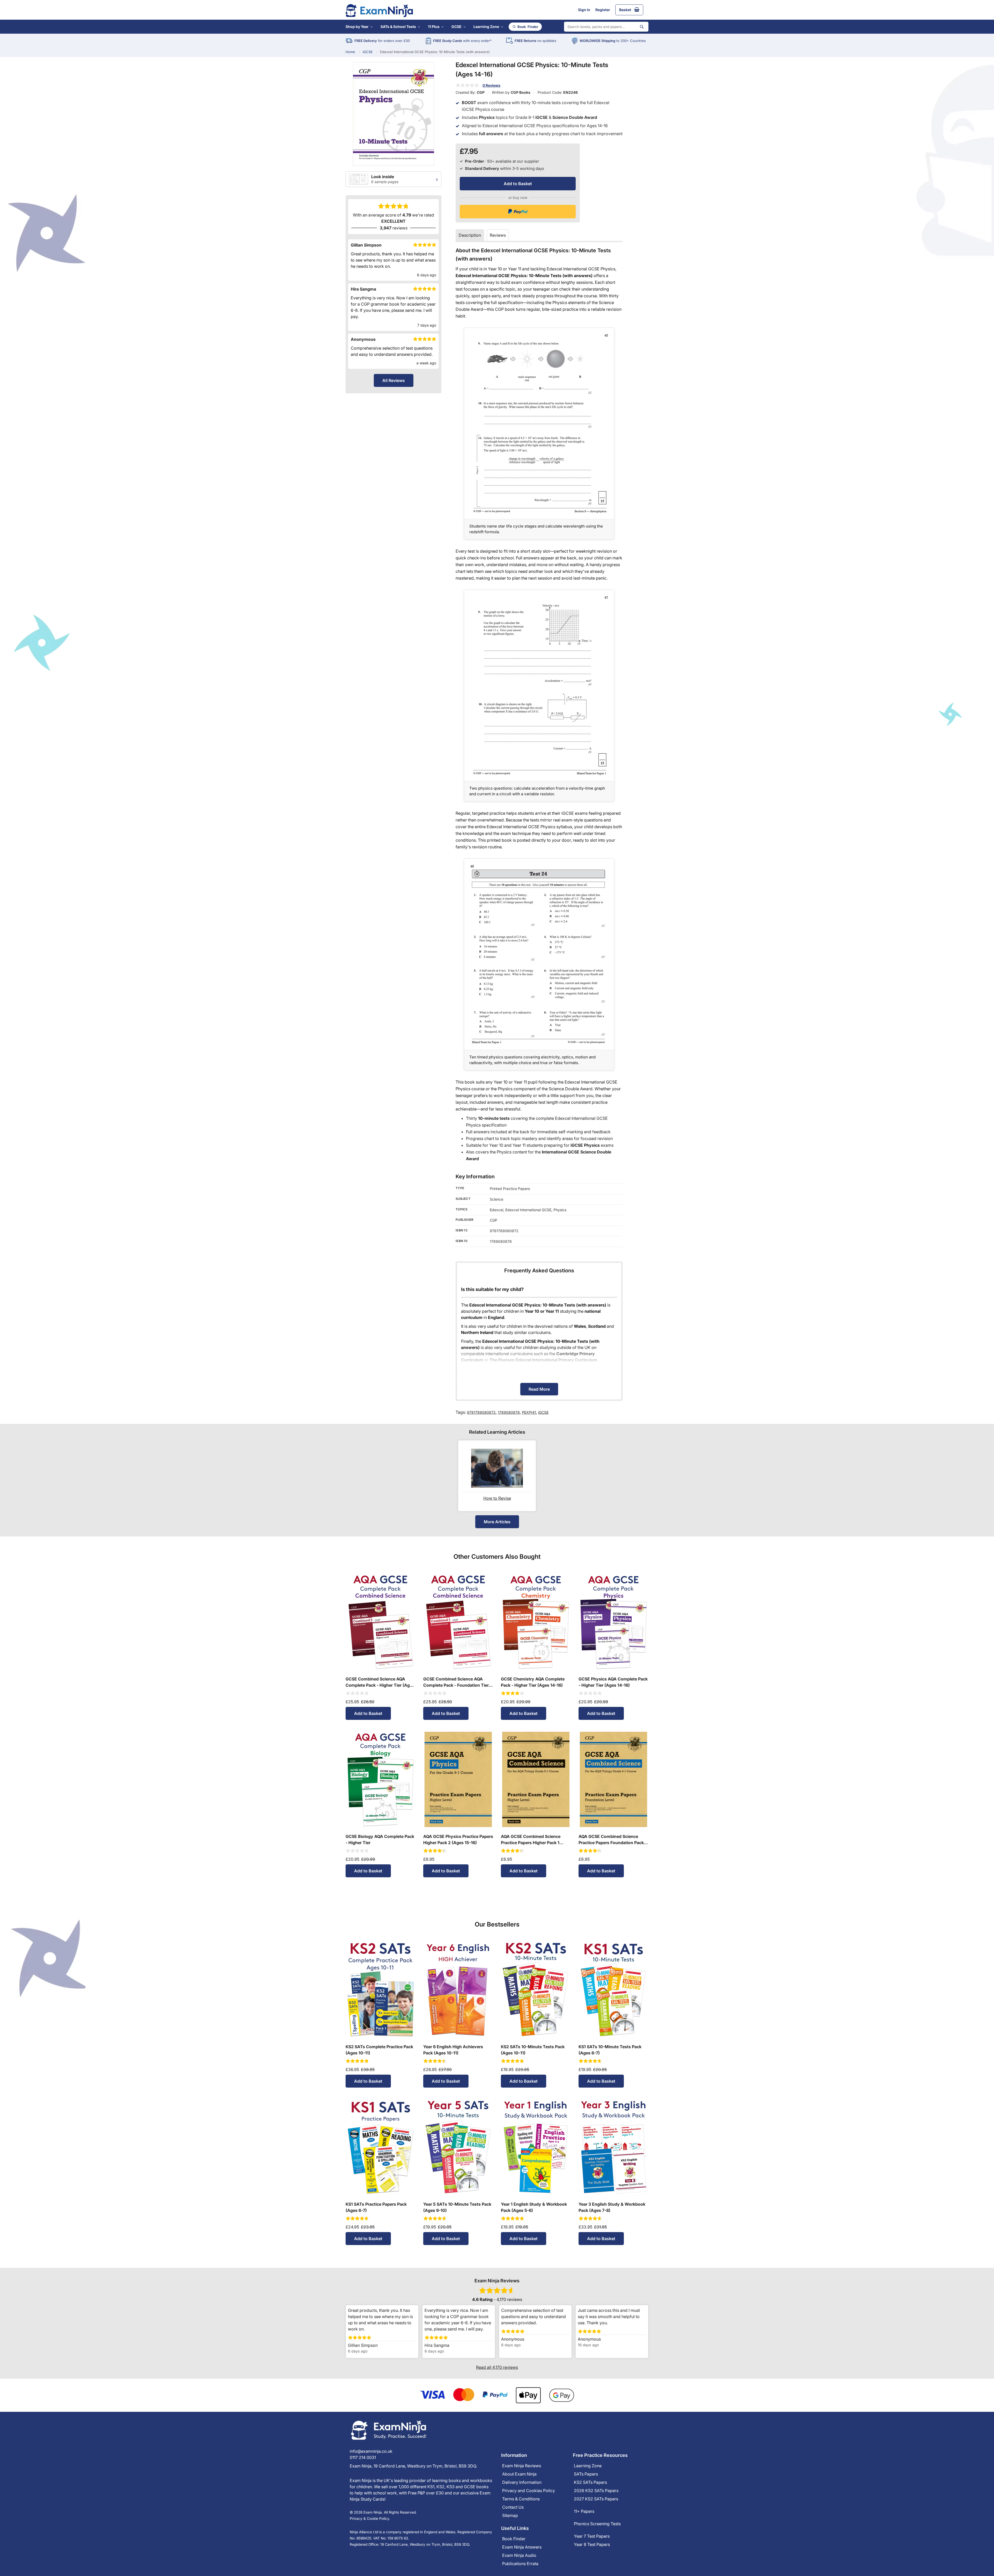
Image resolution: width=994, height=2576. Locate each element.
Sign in (584, 10)
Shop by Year (357, 27)
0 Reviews (491, 85)
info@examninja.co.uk (371, 2451)
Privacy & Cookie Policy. (370, 2519)
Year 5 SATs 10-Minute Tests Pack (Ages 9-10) (457, 2207)
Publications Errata (520, 2564)
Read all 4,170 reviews (497, 2367)
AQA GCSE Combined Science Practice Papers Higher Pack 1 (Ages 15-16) (531, 1840)
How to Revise (497, 1498)
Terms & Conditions (521, 2499)
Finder (528, 27)
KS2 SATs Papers (590, 2482)
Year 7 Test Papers (592, 2536)
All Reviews (394, 380)
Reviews (498, 235)
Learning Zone (486, 27)
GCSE (456, 27)
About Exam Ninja (519, 2474)
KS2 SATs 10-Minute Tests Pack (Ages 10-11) (533, 2050)
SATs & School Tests (398, 27)
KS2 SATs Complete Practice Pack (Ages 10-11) (379, 2050)
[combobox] (606, 27)
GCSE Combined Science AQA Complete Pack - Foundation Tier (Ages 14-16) (456, 1682)
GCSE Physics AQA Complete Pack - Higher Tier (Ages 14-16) (613, 1682)
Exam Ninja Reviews (522, 2466)
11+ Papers (584, 2511)
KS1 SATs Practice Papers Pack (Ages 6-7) (376, 2207)
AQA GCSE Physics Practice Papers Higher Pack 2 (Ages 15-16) (458, 1839)
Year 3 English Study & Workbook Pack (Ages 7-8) (612, 2207)
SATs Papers (586, 2474)
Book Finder (514, 2539)
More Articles (497, 1522)
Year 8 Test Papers (592, 2544)
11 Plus (434, 27)
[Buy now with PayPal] (518, 212)
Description (470, 235)
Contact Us (513, 2507)
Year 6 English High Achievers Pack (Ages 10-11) (453, 2050)
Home (350, 52)
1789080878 (509, 1412)
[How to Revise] (497, 1468)
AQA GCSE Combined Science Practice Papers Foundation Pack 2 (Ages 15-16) (613, 1840)
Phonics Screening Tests (597, 2524)
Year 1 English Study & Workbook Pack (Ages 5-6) (534, 2207)
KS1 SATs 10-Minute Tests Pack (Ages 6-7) (610, 2050)
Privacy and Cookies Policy (529, 2491)
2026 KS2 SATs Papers (596, 2491)
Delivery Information (522, 2482)
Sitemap (510, 2515)
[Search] (642, 27)
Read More (539, 1389)
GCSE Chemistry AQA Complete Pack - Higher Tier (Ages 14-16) (533, 1682)
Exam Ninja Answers (522, 2547)
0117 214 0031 (363, 2457)
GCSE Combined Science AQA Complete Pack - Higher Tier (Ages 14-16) (380, 1682)
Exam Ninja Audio (519, 2555)
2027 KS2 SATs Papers (596, 2499)
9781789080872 (481, 1412)
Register (603, 10)
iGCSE (368, 52)
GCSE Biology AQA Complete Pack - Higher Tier (380, 1839)
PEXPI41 (529, 1412)
